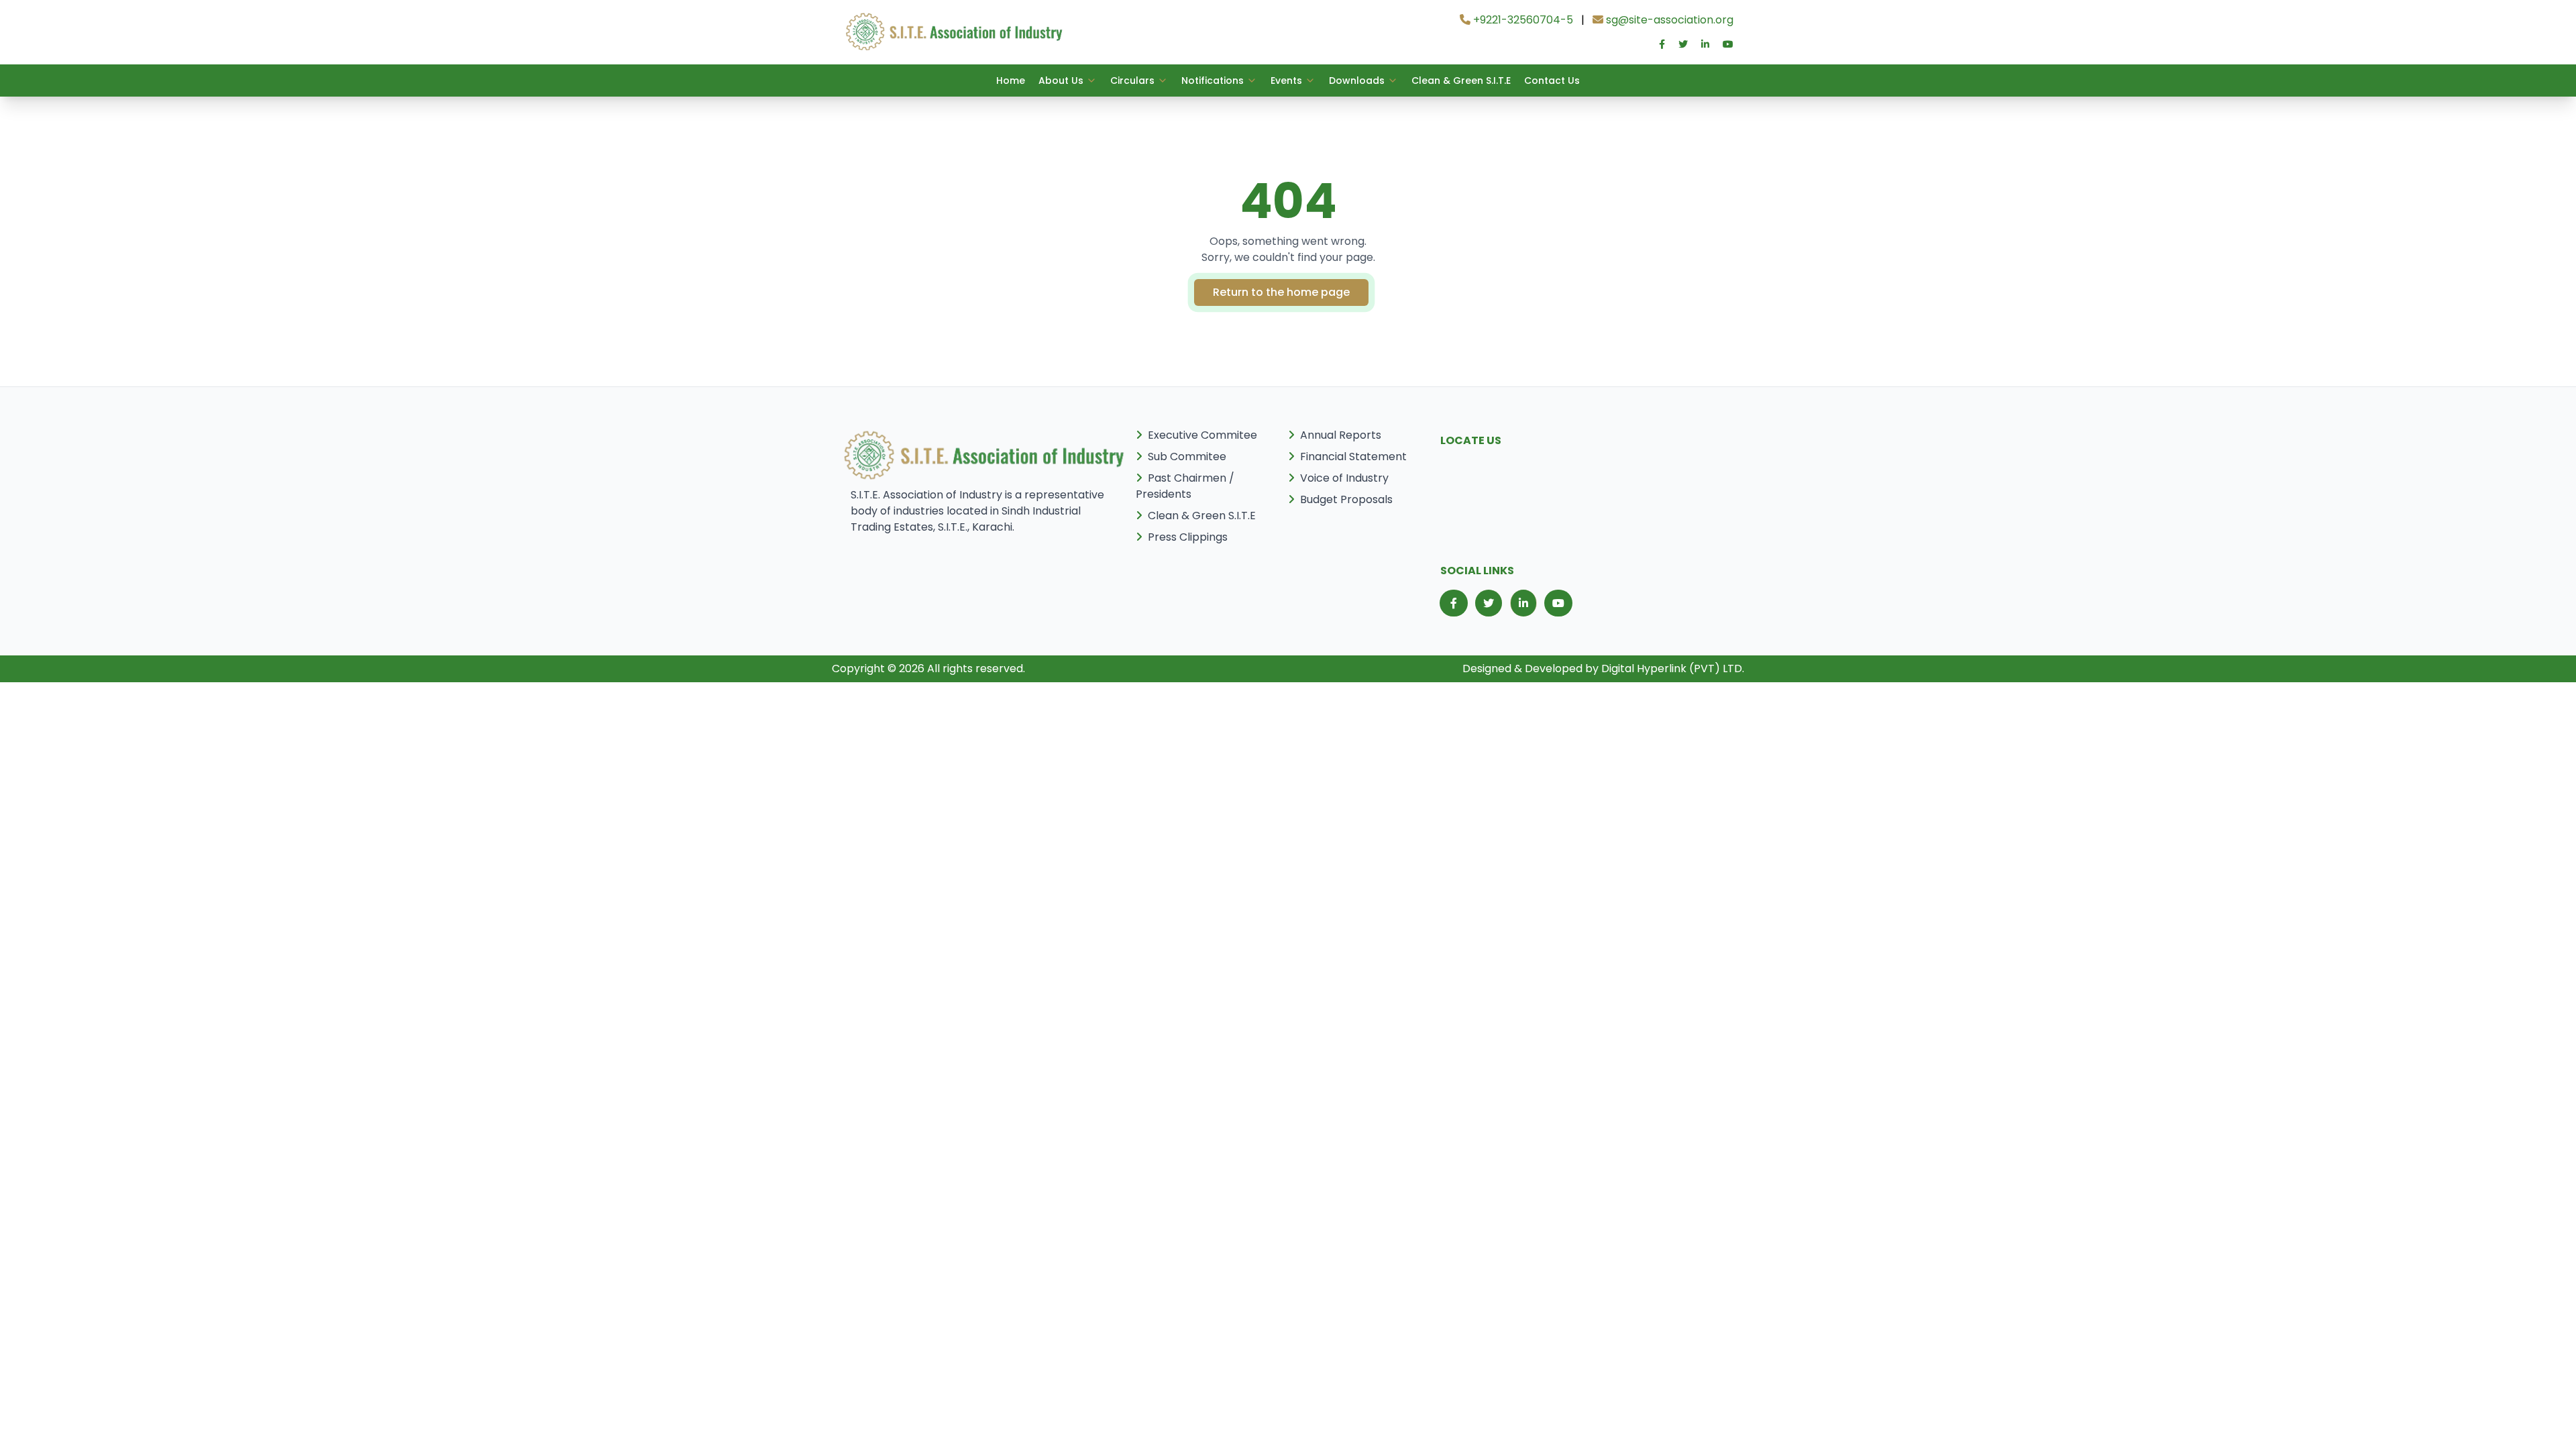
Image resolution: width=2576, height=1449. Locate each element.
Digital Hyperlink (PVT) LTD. (1673, 668)
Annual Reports (1341, 435)
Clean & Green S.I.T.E (1461, 80)
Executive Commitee (1202, 435)
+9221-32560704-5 (1522, 20)
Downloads (1357, 80)
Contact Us (1552, 80)
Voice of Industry (1344, 478)
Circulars (1132, 80)
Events (1286, 80)
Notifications (1213, 80)
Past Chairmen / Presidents (1185, 486)
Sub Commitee (1187, 457)
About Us (1061, 80)
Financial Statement (1353, 457)
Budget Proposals (1346, 499)
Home (1011, 80)
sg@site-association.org (1668, 20)
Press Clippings (1188, 537)
